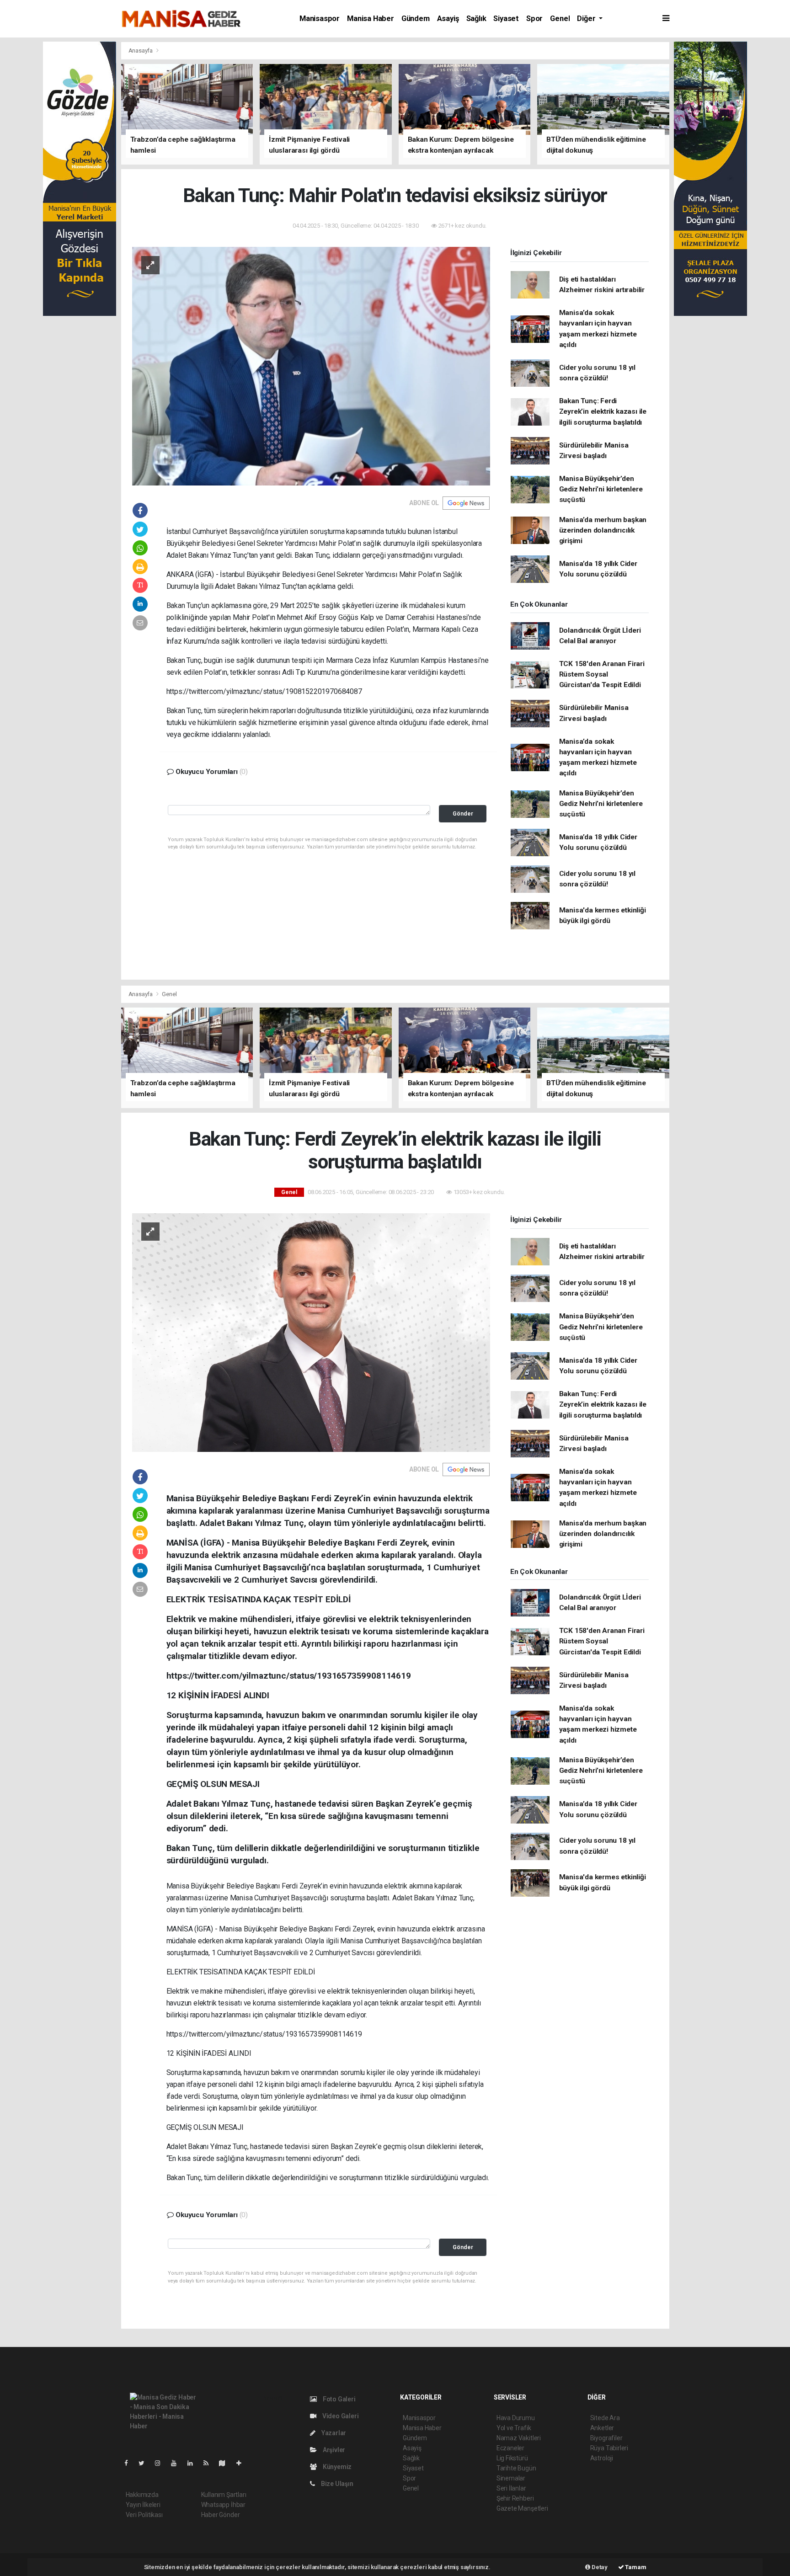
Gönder (463, 813)
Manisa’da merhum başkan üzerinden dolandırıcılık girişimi (603, 531)
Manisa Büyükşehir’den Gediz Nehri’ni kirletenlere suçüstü (601, 489)
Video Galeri (340, 2416)
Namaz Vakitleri (519, 2438)
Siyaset (506, 19)
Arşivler (333, 2450)
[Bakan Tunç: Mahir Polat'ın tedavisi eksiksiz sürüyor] (311, 365)
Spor (534, 19)
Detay (599, 2567)
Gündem (416, 19)
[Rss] (210, 2463)
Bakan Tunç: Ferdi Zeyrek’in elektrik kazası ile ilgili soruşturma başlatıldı (603, 412)
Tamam (635, 2567)
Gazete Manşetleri (522, 2508)
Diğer (587, 19)
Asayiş (448, 19)
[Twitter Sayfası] (145, 2463)
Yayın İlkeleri (143, 2505)
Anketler (602, 2428)
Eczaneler (510, 2448)
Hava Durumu (516, 2418)
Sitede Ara (605, 2418)
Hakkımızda (142, 2495)
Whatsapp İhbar (223, 2505)
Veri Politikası (144, 2515)
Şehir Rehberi (515, 2498)
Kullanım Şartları (224, 2495)
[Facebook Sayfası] (130, 2463)
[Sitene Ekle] (243, 2463)
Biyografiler (606, 2438)
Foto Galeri (339, 2399)
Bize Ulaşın (336, 2484)
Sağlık (476, 19)
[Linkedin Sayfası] (194, 2463)
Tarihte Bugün (516, 2468)
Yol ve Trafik (514, 2428)
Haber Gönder (221, 2515)
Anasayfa (141, 51)
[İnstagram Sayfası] (161, 2463)
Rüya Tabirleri (609, 2448)
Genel (560, 19)
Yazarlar (333, 2433)
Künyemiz (336, 2467)
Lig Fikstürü (512, 2458)
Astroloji (602, 2458)
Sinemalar (511, 2478)
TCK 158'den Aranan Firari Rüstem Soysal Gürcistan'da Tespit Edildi (602, 675)
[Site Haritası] (226, 2463)
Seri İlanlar (511, 2488)
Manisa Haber (371, 19)
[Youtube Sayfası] (177, 2463)
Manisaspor (320, 19)
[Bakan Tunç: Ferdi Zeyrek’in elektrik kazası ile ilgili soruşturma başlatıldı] (311, 1332)
